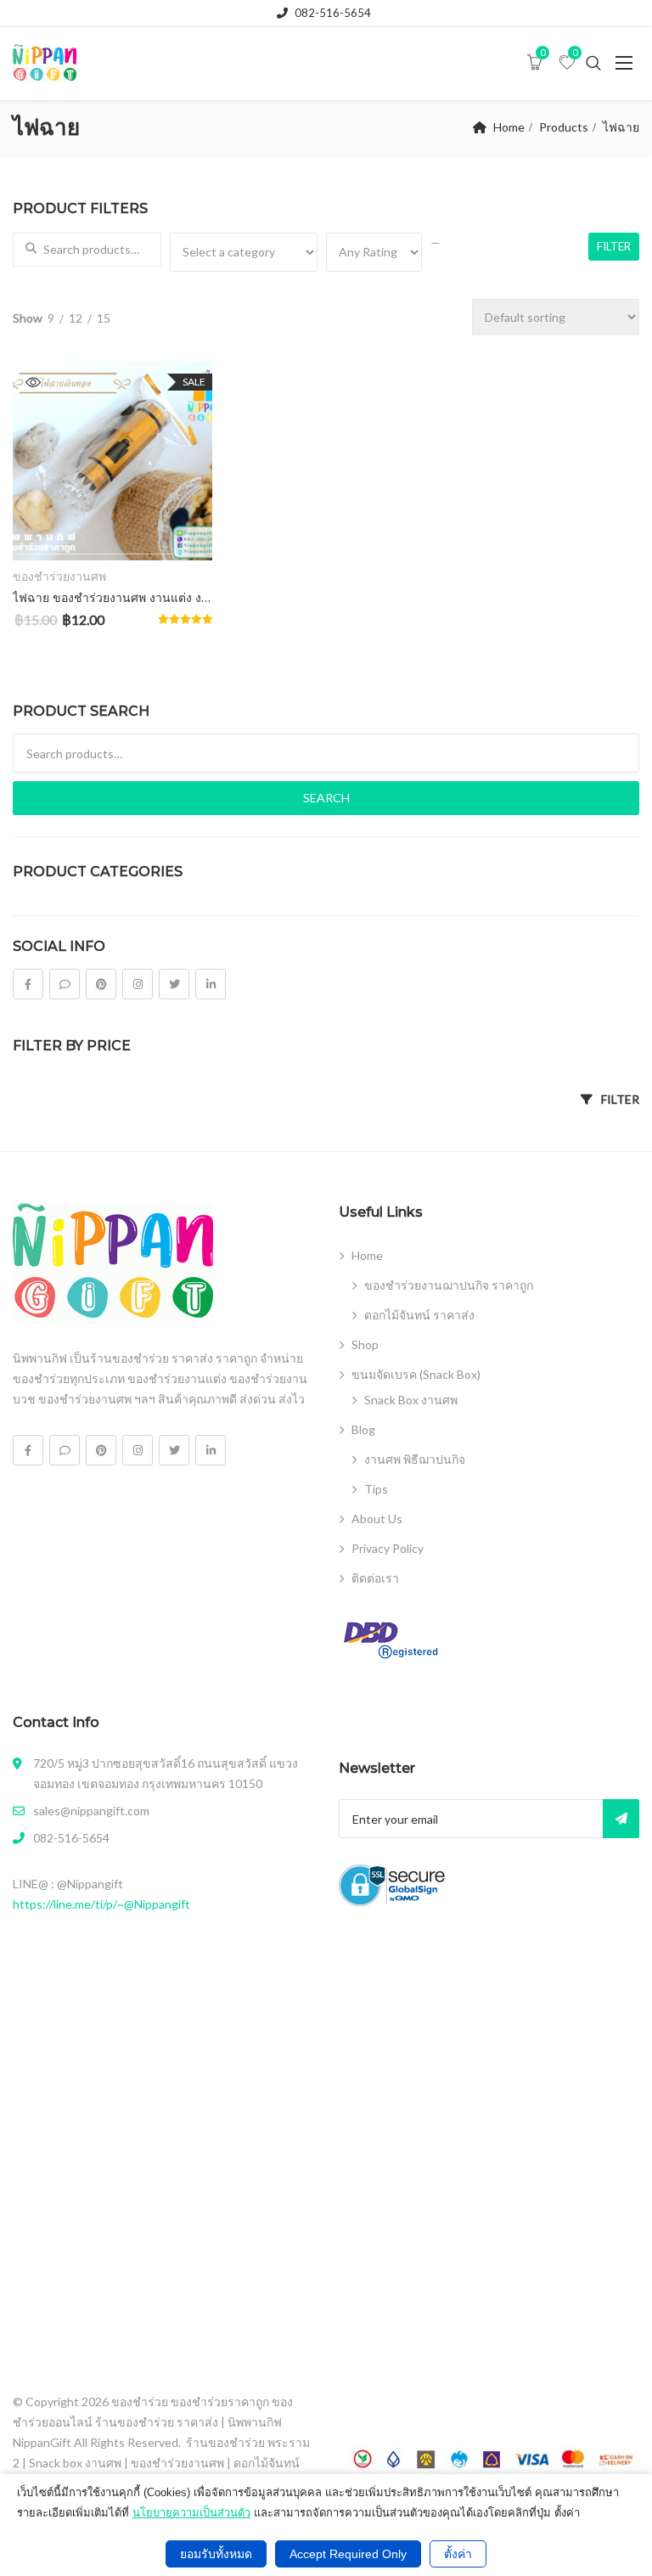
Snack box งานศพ (75, 2463)
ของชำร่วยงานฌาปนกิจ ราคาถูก (449, 1285)
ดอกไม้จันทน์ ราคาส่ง (419, 1315)
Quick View (33, 382)
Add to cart (112, 532)
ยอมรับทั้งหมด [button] (216, 2554)
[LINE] (65, 984)
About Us (377, 1519)
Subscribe (621, 1819)
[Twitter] (174, 984)
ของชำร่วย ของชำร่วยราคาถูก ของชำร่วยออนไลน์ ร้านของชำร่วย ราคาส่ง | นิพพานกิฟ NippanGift (153, 2422)
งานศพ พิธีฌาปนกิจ (415, 1459)
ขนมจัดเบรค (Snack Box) (416, 1374)
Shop (365, 1344)
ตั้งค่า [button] (458, 2554)
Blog (363, 1429)
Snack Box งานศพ (411, 1400)
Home (509, 127)
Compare (179, 533)
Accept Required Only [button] (348, 2554)
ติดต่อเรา (375, 1578)
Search (326, 798)
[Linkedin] (211, 984)
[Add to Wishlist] (45, 533)
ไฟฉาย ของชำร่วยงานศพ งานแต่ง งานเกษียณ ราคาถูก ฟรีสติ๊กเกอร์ (112, 598)
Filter (614, 246)
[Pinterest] (101, 984)
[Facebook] (28, 984)
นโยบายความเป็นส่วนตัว (191, 2513)
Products (564, 127)
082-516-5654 (333, 13)
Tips (376, 1489)
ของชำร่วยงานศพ (59, 576)
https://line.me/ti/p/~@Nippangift (101, 1904)
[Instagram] (138, 984)
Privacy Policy (388, 1548)
